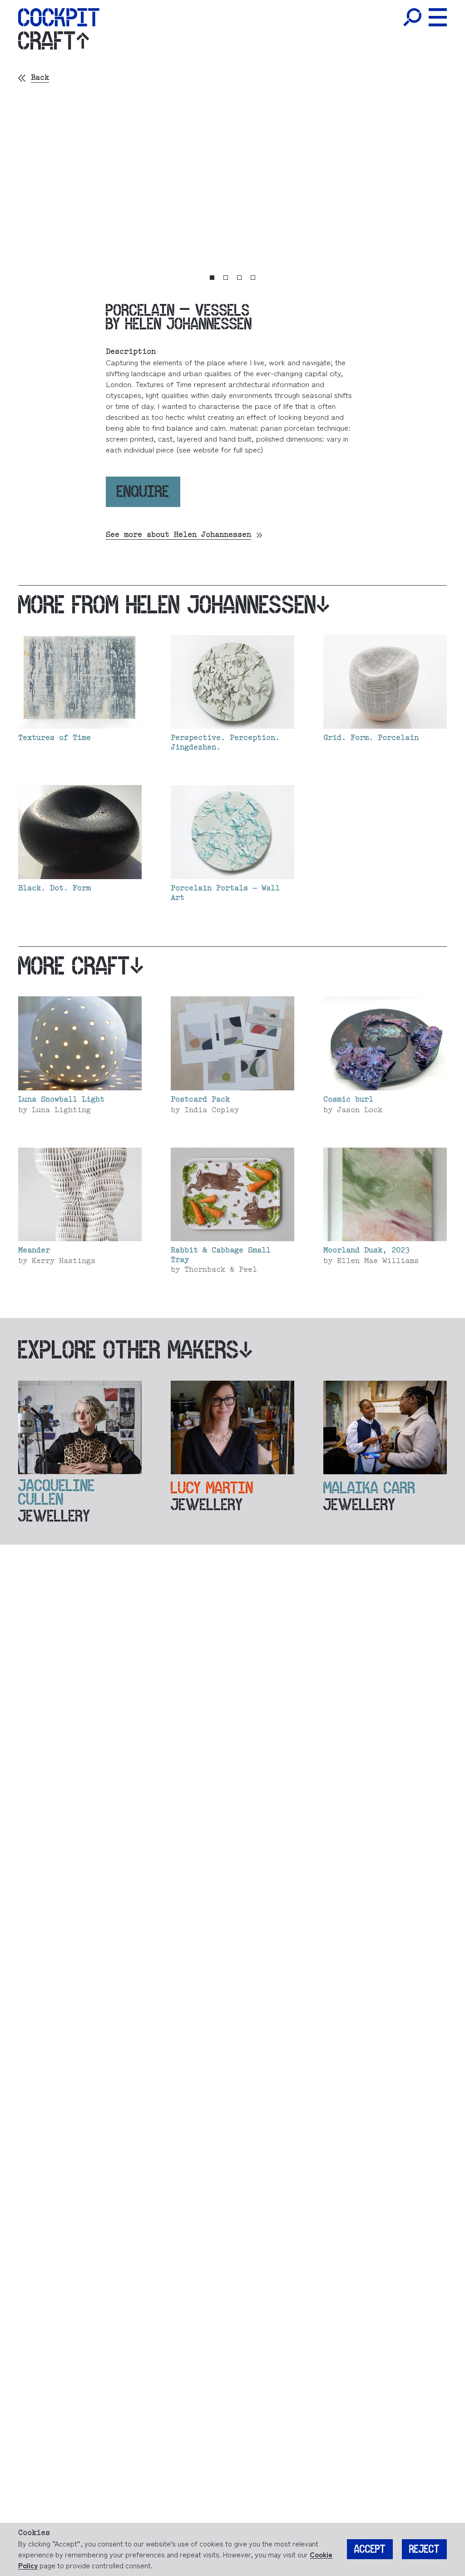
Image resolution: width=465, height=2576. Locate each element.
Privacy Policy (212, 1300)
